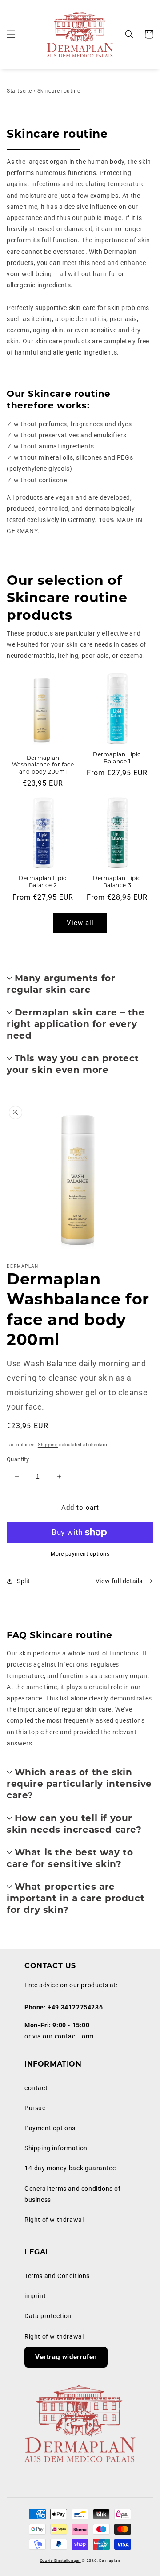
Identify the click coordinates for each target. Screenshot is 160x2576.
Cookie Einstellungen (60, 2560)
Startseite (19, 91)
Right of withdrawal (54, 2220)
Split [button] (24, 1581)
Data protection (48, 2316)
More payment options (80, 1554)
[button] (11, 34)
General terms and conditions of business (73, 2194)
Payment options (50, 2128)
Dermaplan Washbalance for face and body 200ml (43, 765)
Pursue (35, 2108)
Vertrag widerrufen (66, 2357)
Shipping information (56, 2148)
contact (36, 2088)
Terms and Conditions (57, 2276)
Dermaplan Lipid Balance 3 (117, 882)
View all (80, 923)
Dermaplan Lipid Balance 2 (43, 882)
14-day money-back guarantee (70, 2168)
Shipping (48, 1445)
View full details (119, 1581)
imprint (35, 2296)
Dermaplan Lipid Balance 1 (117, 758)
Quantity (18, 1459)
